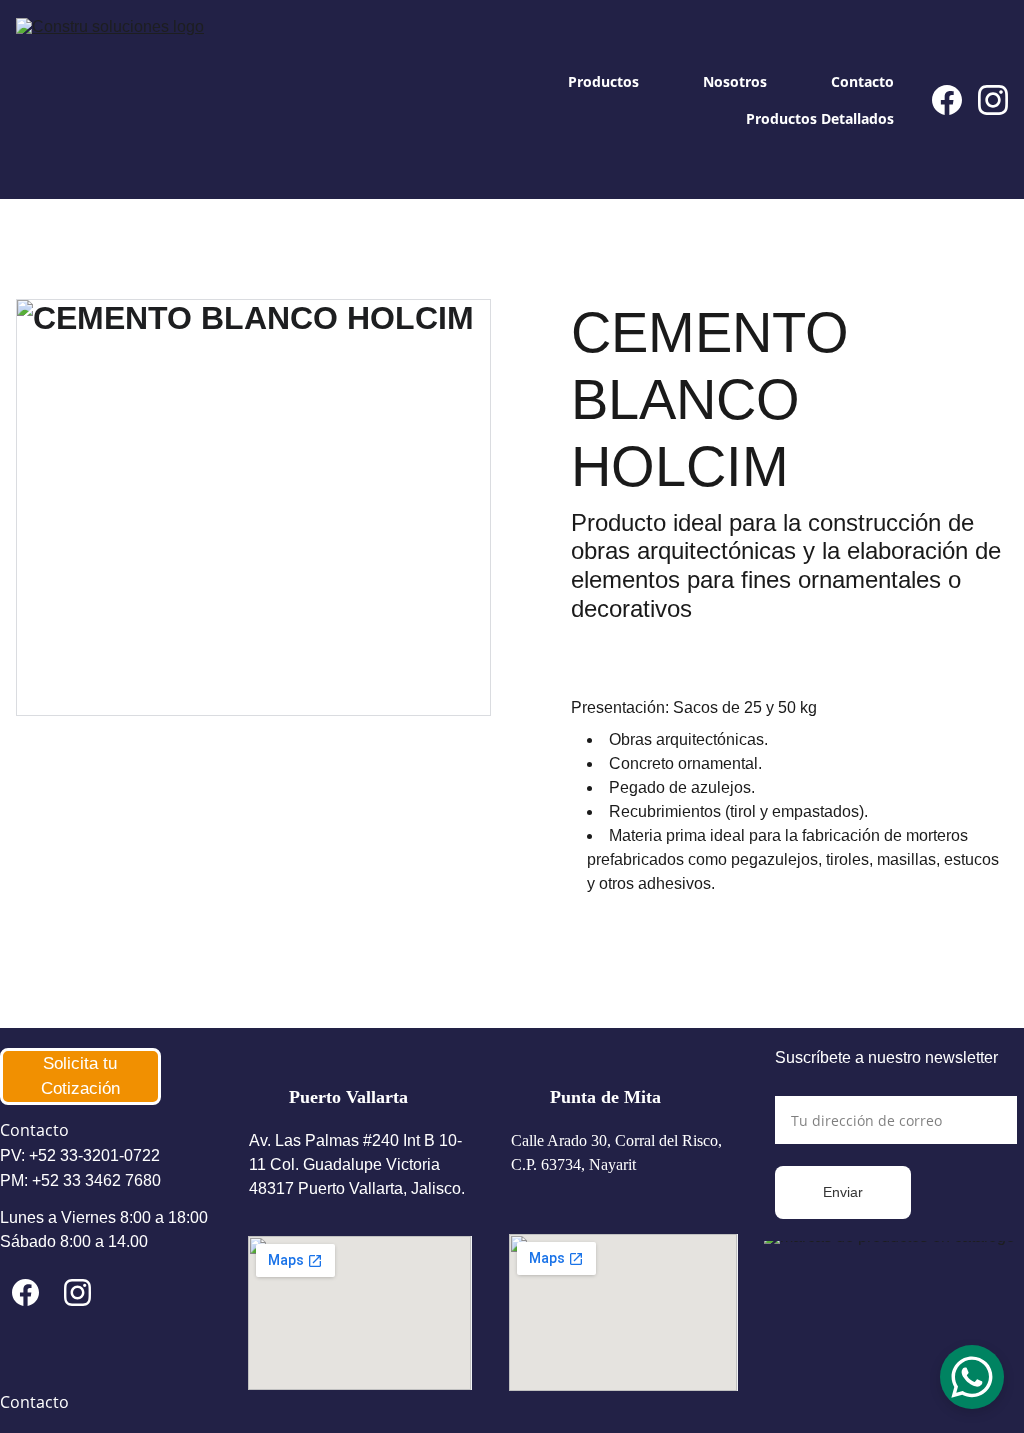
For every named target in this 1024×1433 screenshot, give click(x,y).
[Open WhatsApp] (972, 1377)
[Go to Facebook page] (955, 100)
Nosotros (735, 81)
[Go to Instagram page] (993, 100)
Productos (603, 81)
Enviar (843, 1192)
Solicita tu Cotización (80, 1076)
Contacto (862, 81)
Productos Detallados (820, 118)
